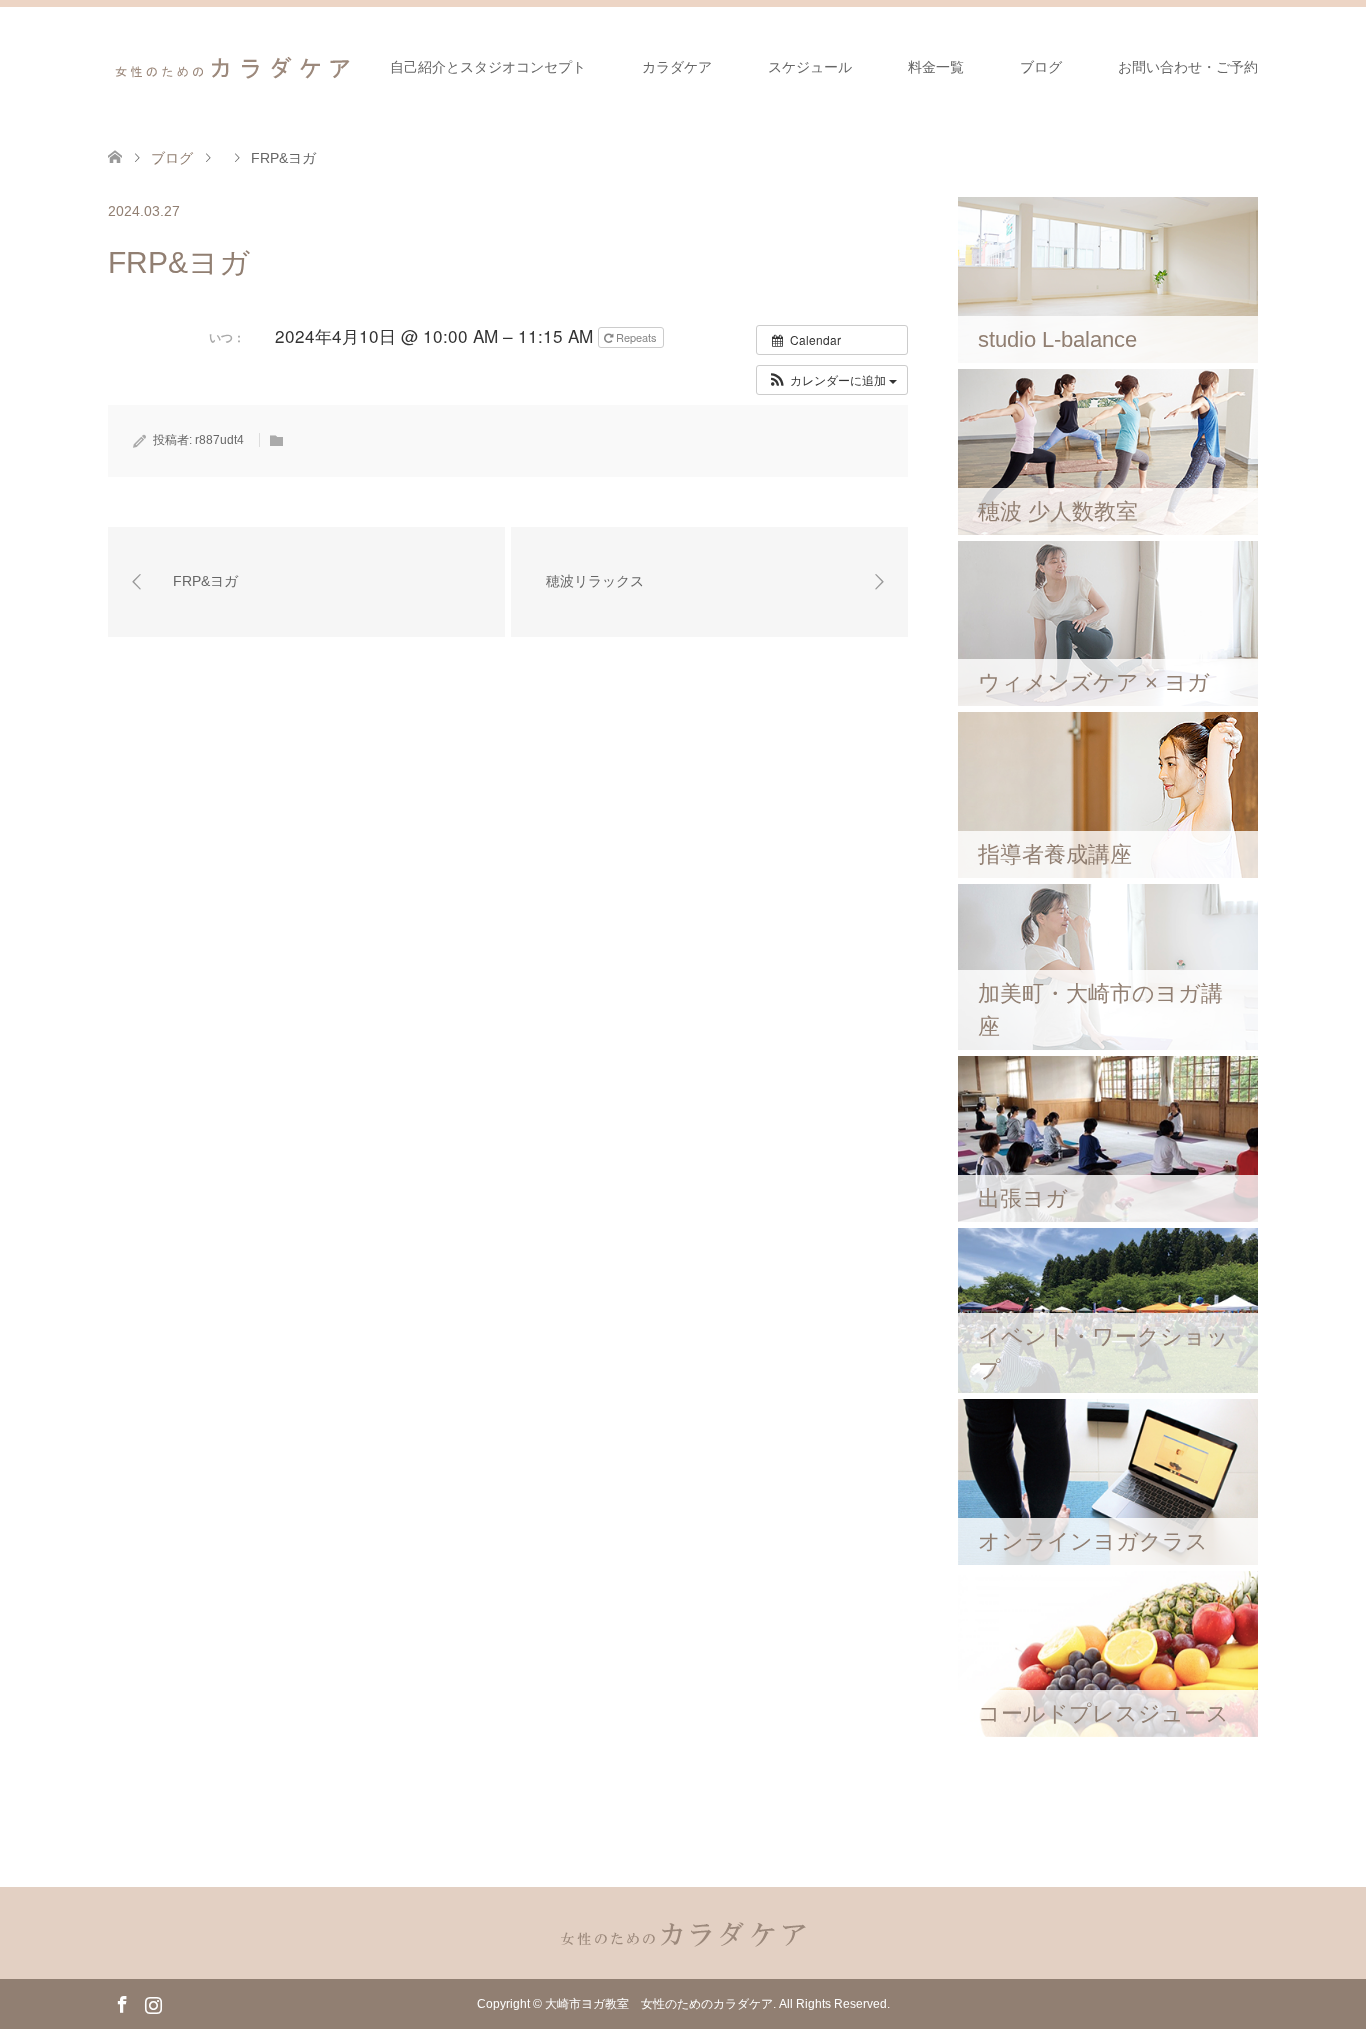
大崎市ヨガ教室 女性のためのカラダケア (659, 2004)
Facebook (122, 2003)
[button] (832, 380)
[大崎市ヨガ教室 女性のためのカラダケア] (233, 66)
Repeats (636, 337)
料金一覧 (936, 67)
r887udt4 (219, 440)
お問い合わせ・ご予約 (1188, 67)
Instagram (153, 2003)
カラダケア (677, 67)
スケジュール (810, 67)
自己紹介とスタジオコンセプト (488, 67)
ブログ (1041, 67)
